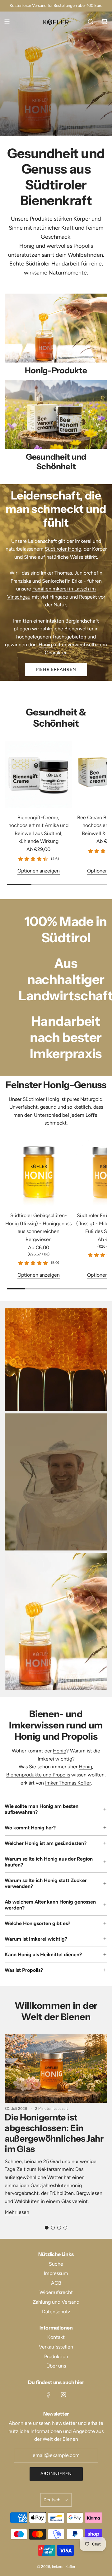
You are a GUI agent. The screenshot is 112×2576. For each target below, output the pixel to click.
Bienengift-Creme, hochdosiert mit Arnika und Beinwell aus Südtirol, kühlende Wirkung (38, 829)
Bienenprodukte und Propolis (38, 1775)
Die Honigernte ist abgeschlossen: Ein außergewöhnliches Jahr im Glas (54, 2133)
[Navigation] (7, 22)
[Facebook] (49, 2395)
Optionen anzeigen (39, 871)
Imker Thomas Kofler (68, 1783)
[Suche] (91, 22)
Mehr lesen (17, 2212)
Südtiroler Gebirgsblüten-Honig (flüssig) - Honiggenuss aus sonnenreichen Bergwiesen (38, 1227)
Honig (28, 246)
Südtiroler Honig (63, 549)
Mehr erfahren (36, 101)
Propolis (83, 246)
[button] (47, 2228)
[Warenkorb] (104, 22)
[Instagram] (63, 2395)
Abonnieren (56, 2474)
